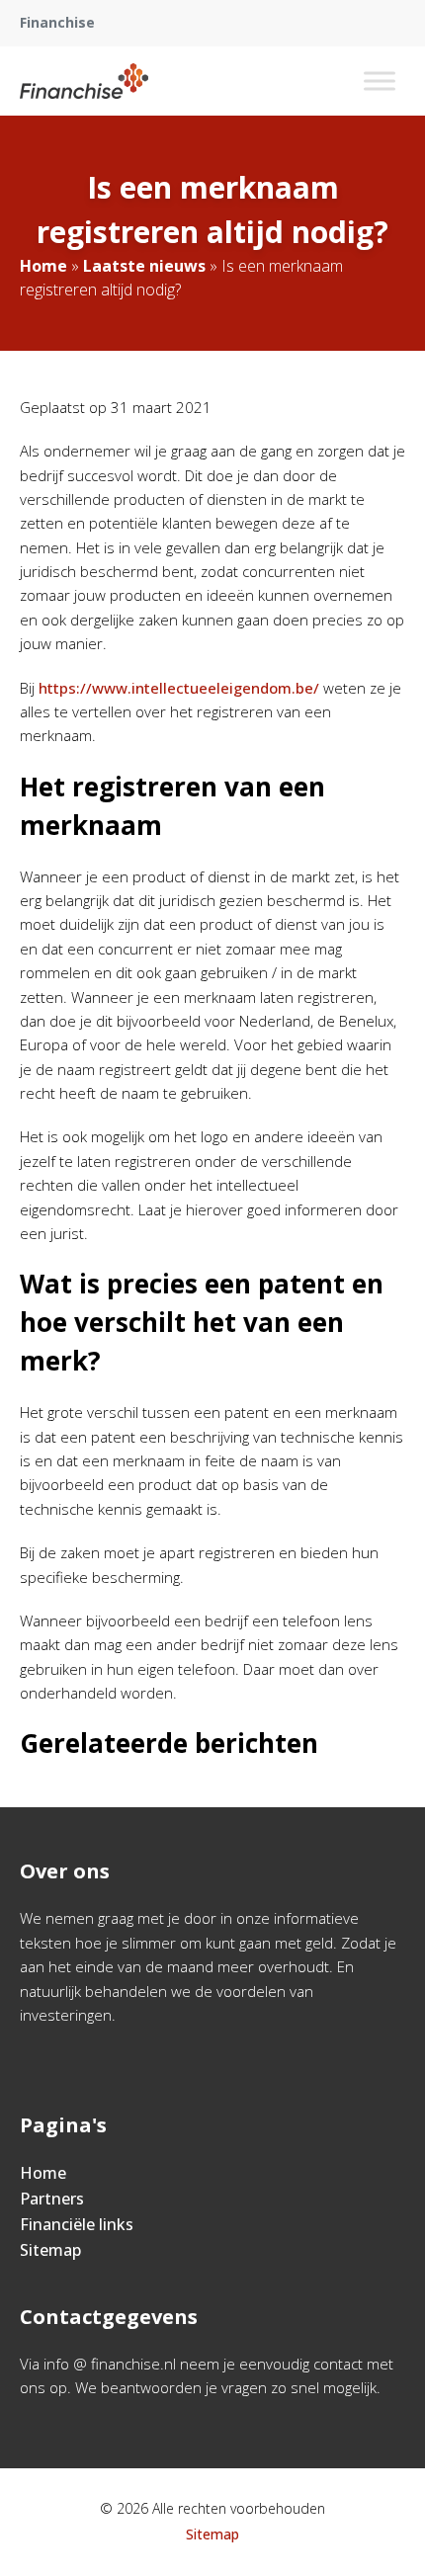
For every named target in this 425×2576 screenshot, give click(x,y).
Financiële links (77, 2224)
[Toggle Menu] (380, 81)
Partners (52, 2199)
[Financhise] (84, 81)
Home (43, 266)
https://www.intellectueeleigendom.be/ (179, 688)
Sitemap (50, 2250)
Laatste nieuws (144, 266)
